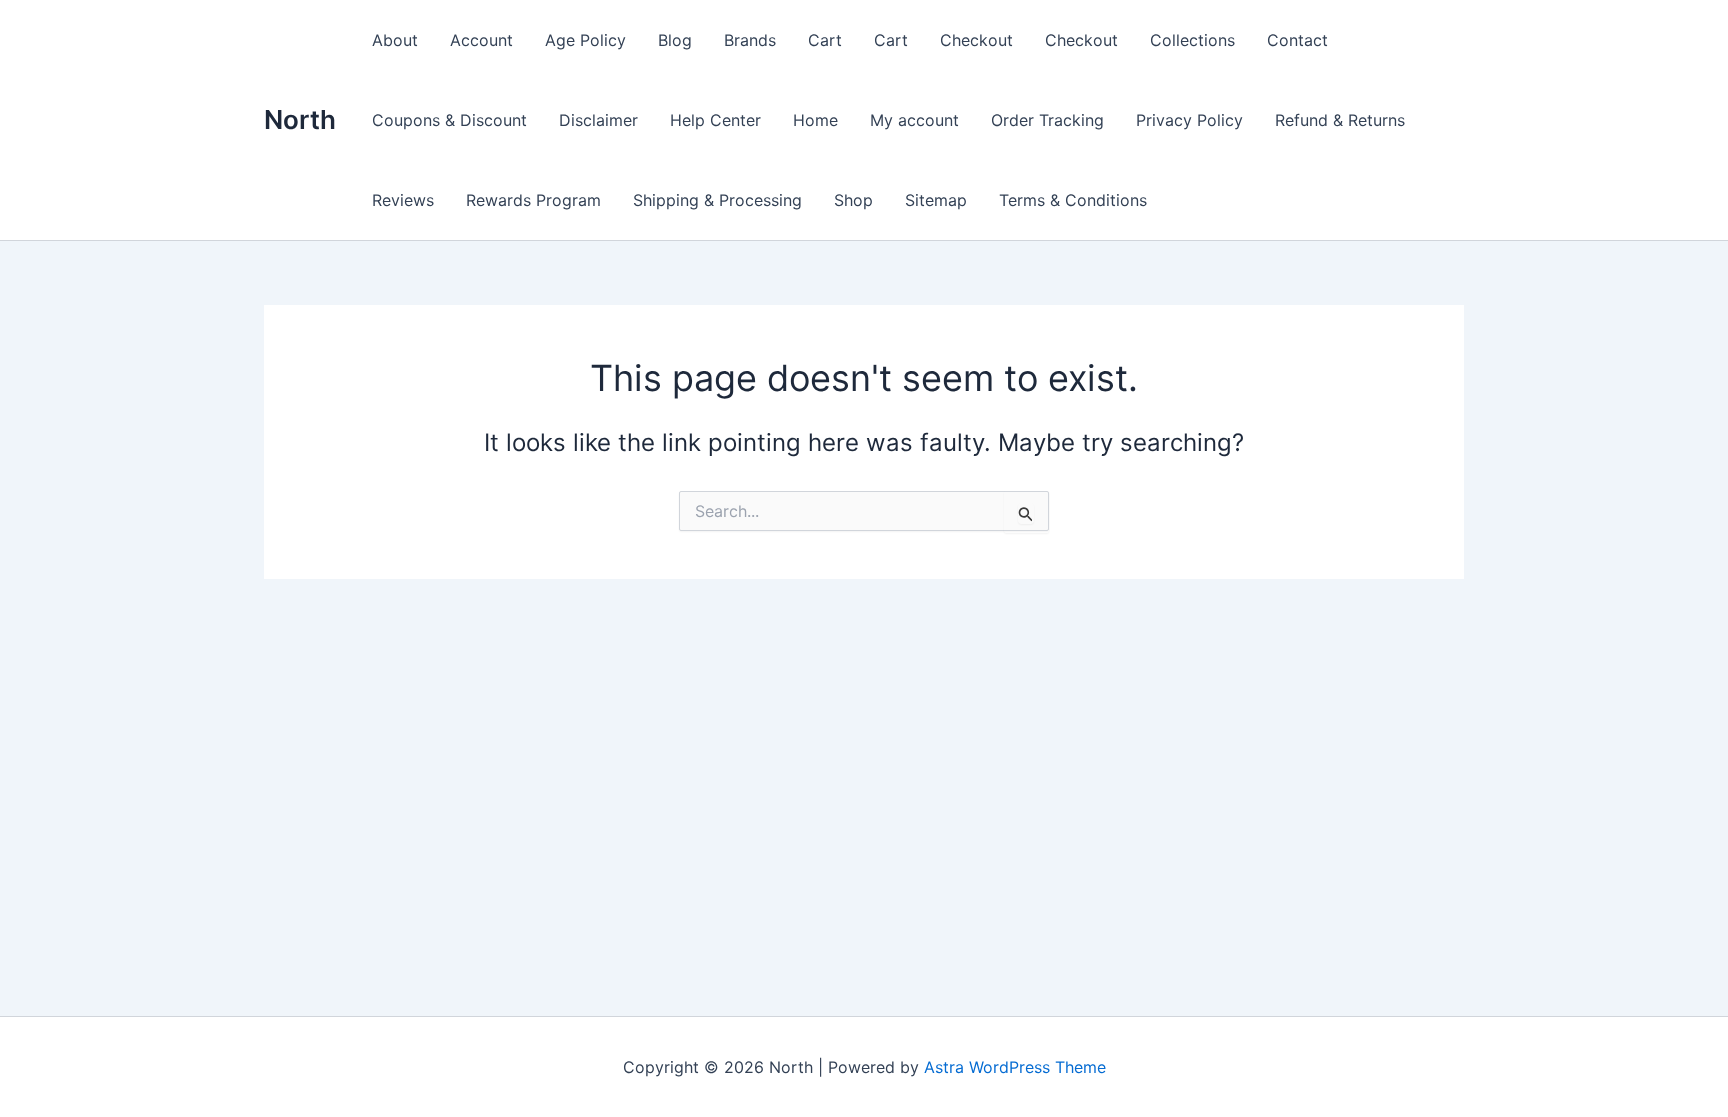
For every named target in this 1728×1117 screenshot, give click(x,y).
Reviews (403, 200)
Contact (1297, 40)
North (300, 119)
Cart (825, 40)
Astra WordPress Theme (1015, 1067)
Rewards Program (533, 200)
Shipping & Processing (717, 200)
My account (914, 120)
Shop (853, 200)
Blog (675, 40)
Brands (750, 40)
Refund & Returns (1340, 120)
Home (815, 120)
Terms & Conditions (1073, 200)
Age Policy (585, 40)
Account (481, 40)
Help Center (715, 120)
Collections (1192, 40)
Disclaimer (598, 120)
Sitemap (936, 200)
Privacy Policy (1189, 120)
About (395, 40)
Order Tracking (1047, 120)
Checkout (976, 40)
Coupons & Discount (449, 120)
